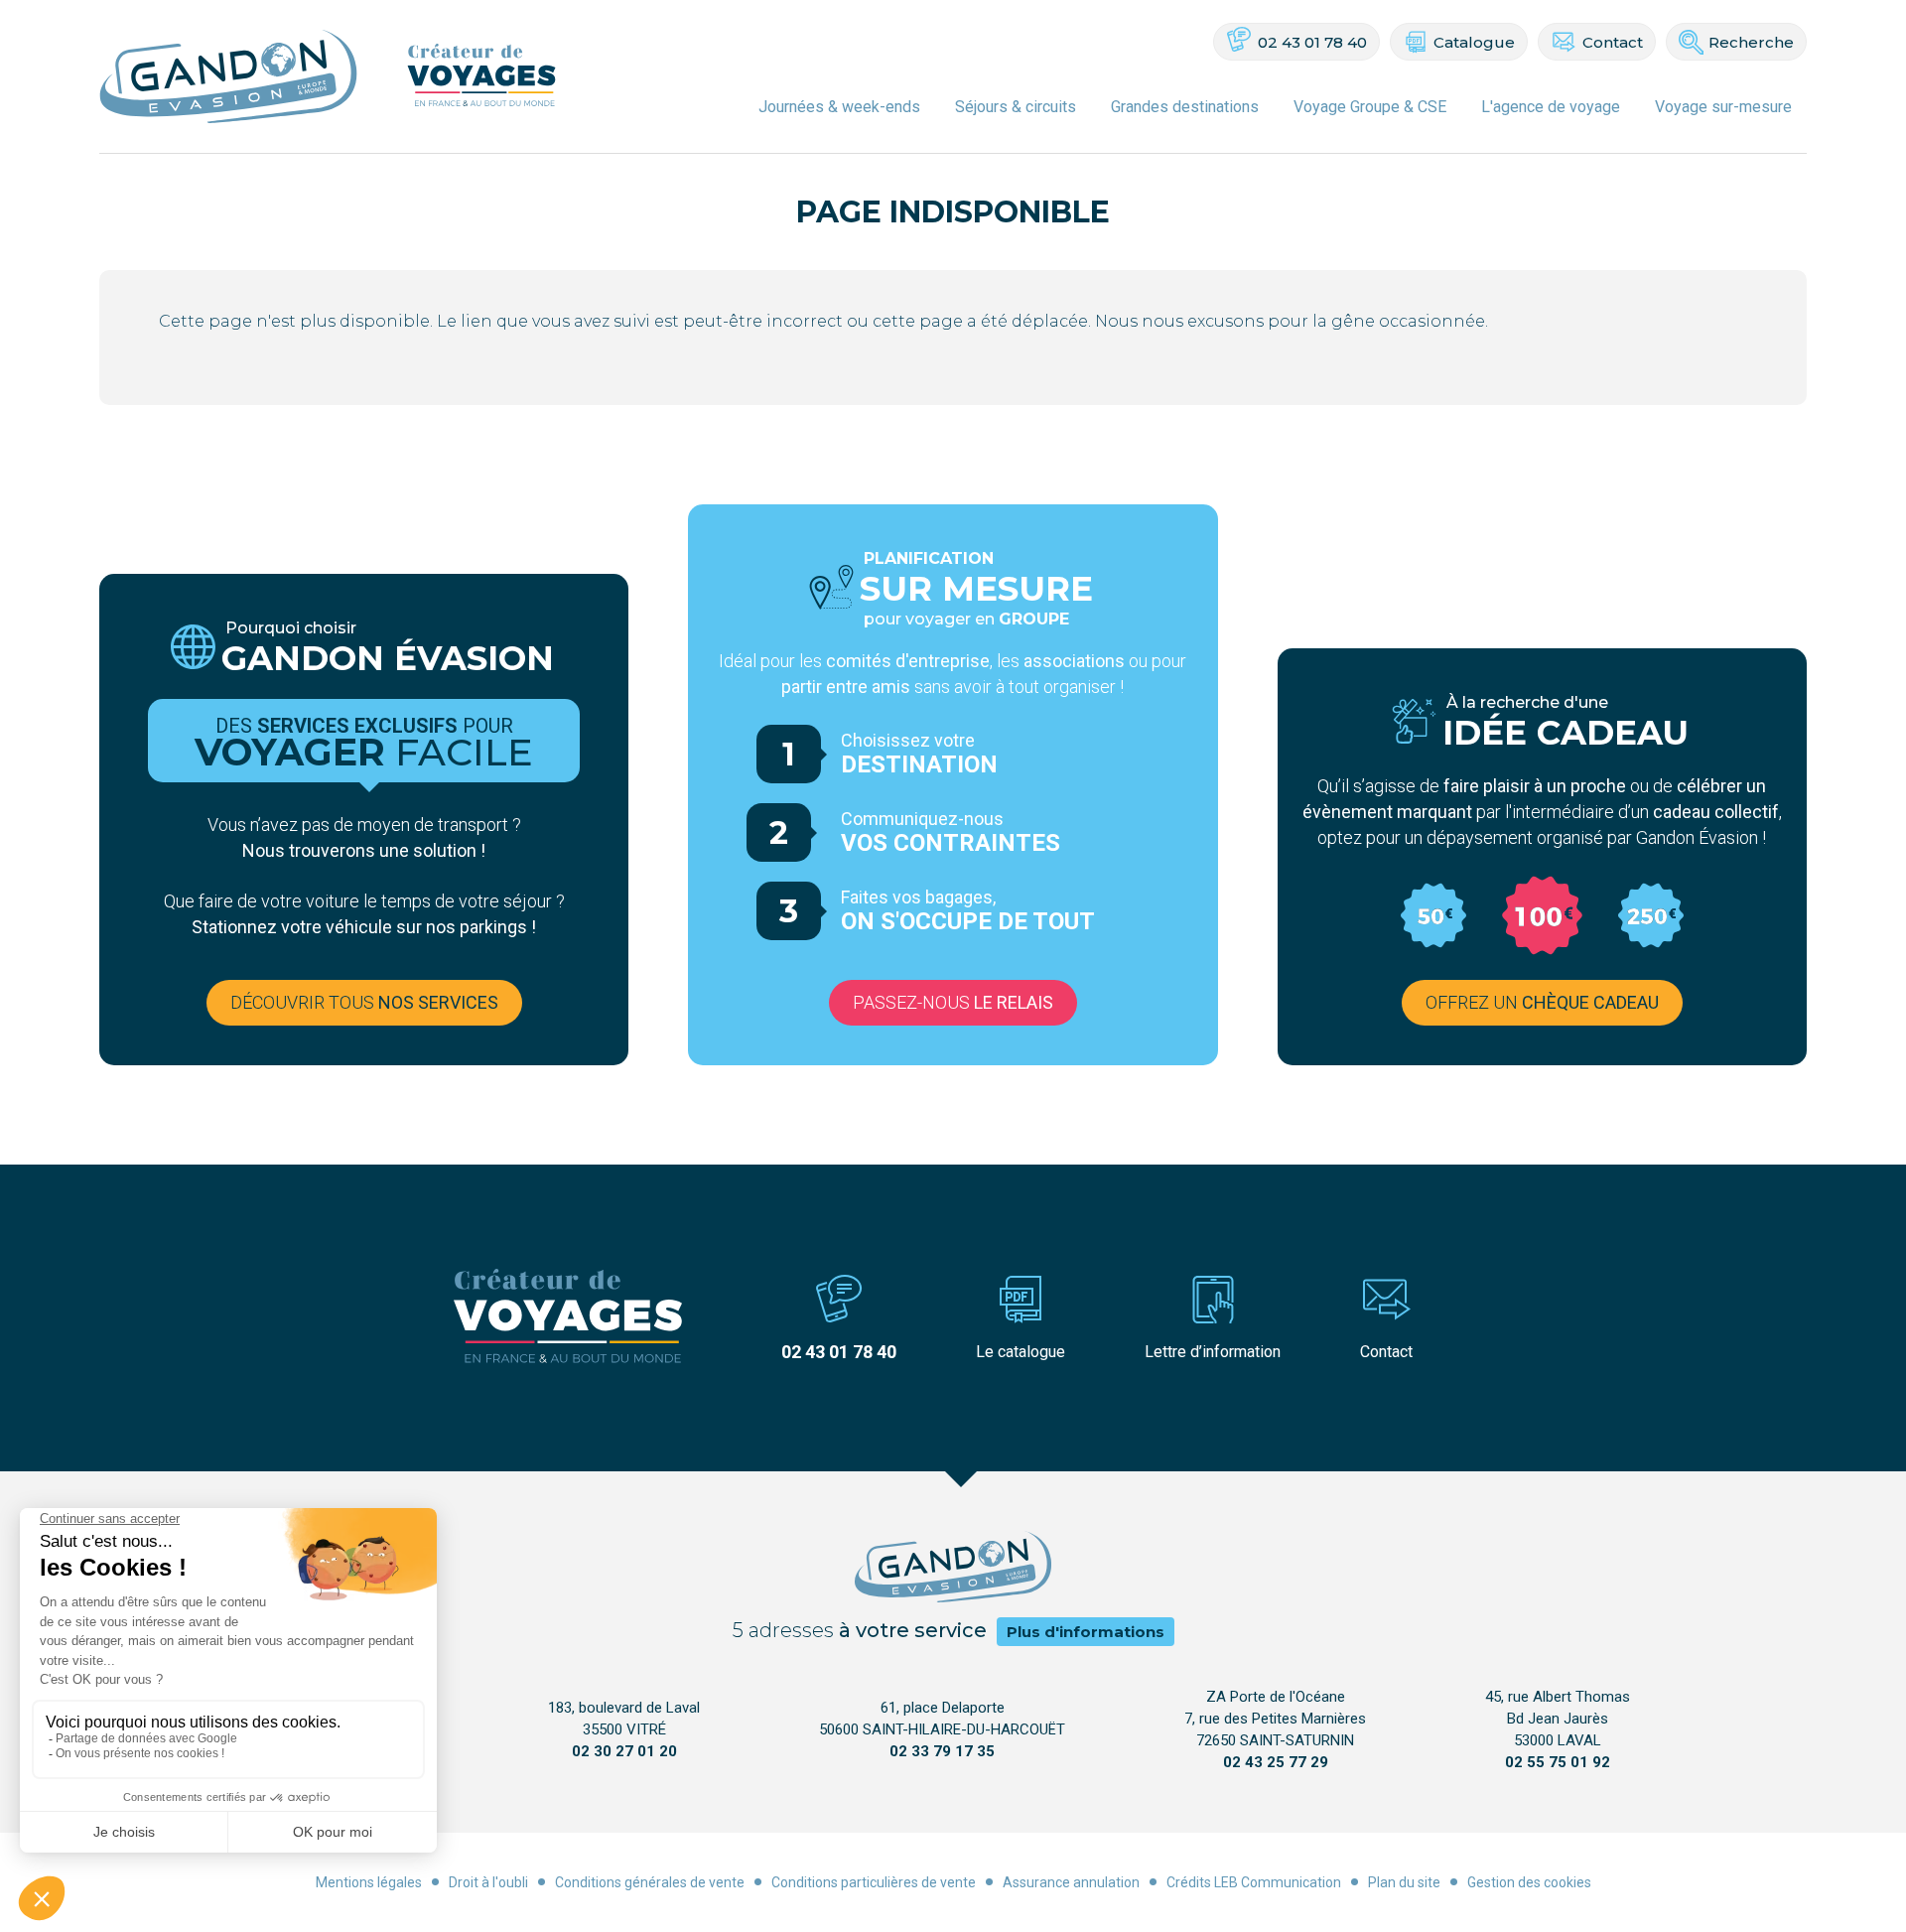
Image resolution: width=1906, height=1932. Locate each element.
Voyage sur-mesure (1723, 107)
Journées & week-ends (839, 107)
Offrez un (1542, 1002)
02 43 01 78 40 (1312, 42)
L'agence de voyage (1551, 107)
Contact (1613, 42)
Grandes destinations (1185, 107)
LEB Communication (1278, 1882)
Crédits (1189, 1882)
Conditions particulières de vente (874, 1882)
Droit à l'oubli (488, 1882)
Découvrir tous (364, 1002)
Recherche (1751, 42)
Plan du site (1404, 1882)
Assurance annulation (1071, 1882)
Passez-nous (953, 1002)
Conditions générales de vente (650, 1882)
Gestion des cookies (1529, 1882)
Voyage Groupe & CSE (1370, 107)
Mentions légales (369, 1882)
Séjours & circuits (1016, 107)
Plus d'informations (1086, 1632)
